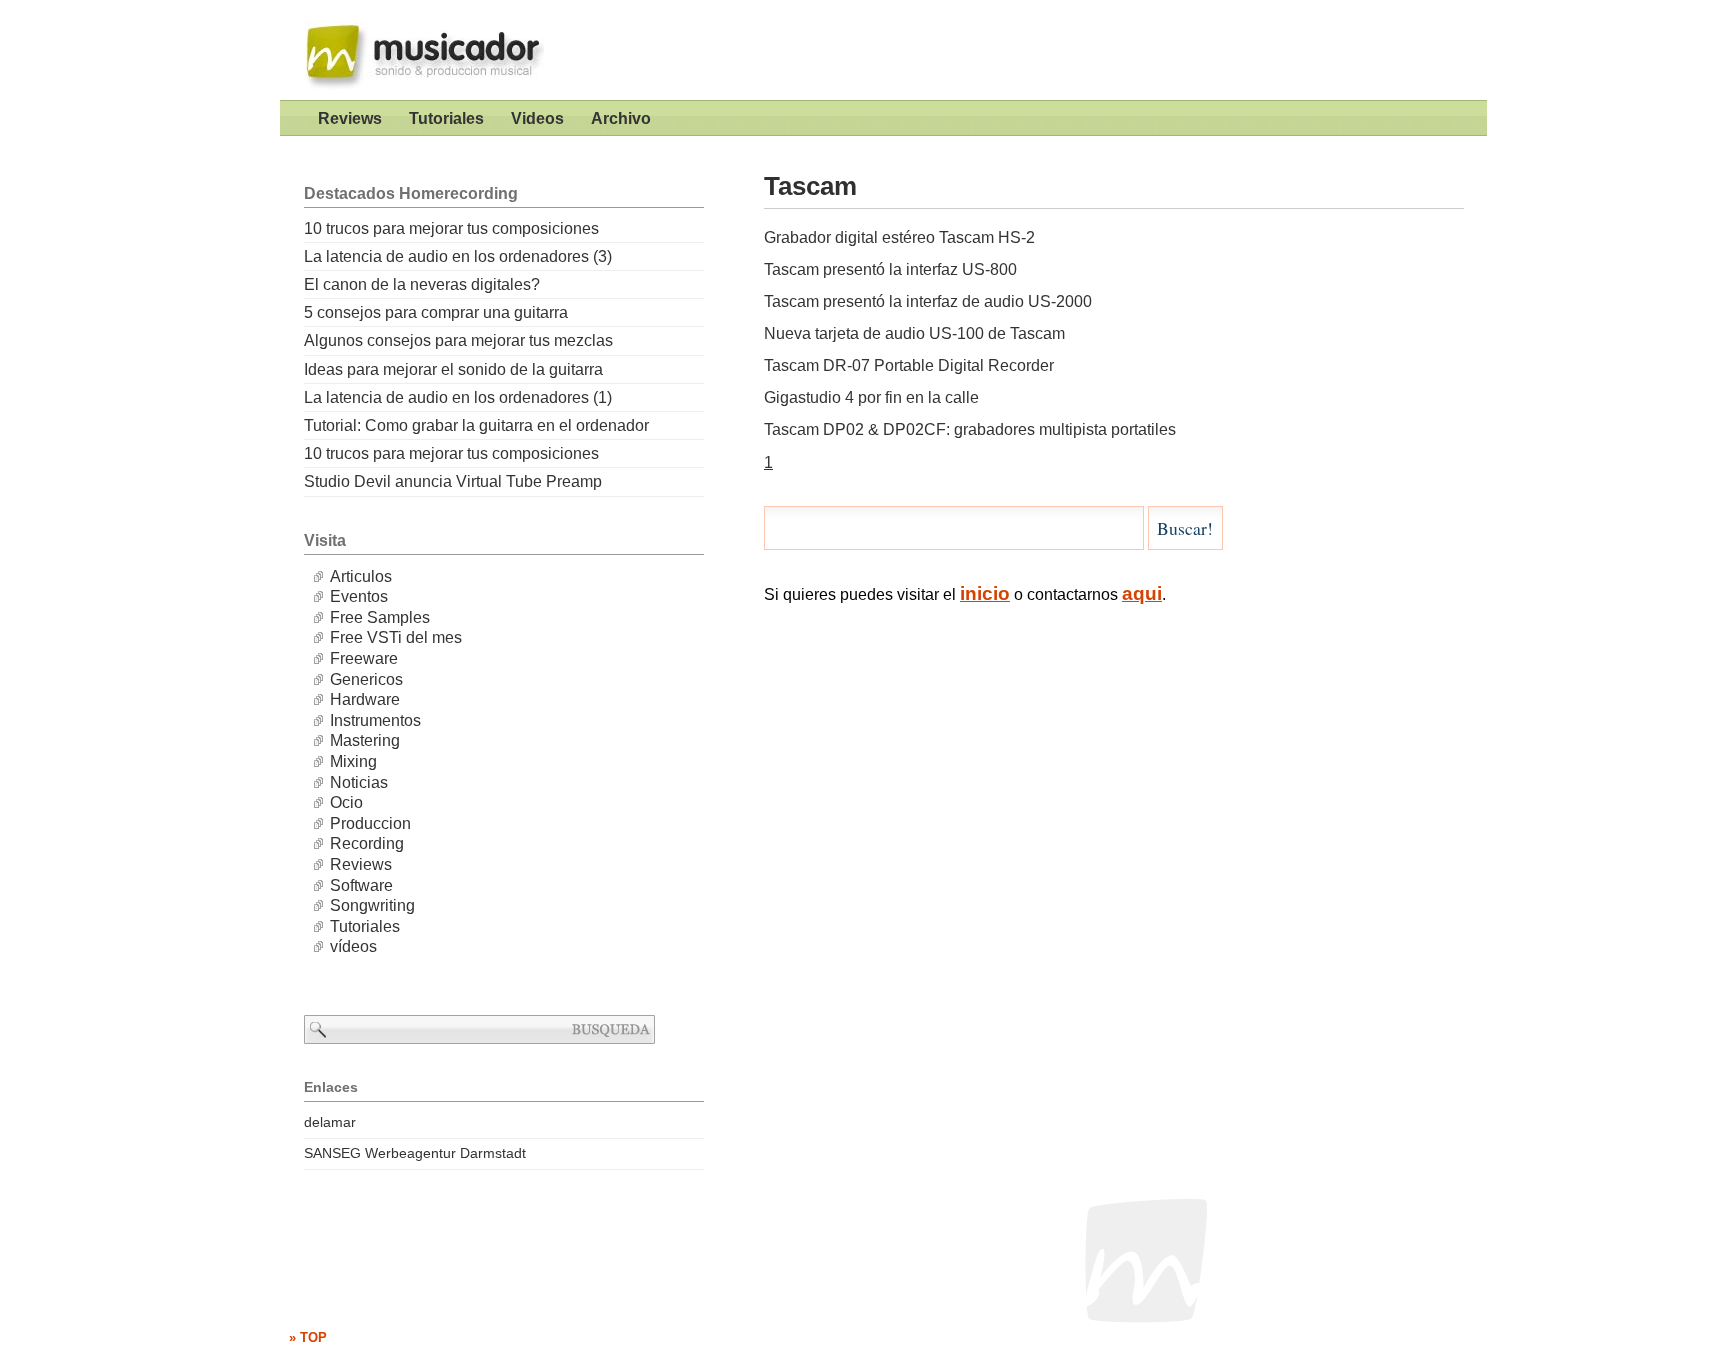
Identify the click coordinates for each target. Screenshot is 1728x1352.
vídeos (353, 946)
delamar (330, 1122)
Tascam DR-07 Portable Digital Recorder (909, 365)
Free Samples (380, 617)
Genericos (366, 679)
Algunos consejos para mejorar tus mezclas (458, 340)
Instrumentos (375, 720)
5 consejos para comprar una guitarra (436, 312)
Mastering (365, 740)
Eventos (359, 596)
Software (361, 885)
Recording (367, 843)
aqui (1142, 593)
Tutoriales (446, 118)
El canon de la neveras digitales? (422, 284)
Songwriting (372, 905)
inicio (985, 593)
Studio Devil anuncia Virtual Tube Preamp (453, 481)
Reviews (350, 118)
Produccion (370, 823)
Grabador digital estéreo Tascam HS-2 (899, 237)
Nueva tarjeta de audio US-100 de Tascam (914, 333)
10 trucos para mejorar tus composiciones (451, 228)
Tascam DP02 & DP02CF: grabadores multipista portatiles (970, 429)
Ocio (346, 802)
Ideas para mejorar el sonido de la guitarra (453, 369)
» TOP (308, 1337)
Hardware (365, 699)
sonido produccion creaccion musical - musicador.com (415, 50)
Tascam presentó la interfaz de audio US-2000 (928, 301)
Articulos (361, 576)
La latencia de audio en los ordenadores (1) (458, 397)
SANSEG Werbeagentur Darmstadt (415, 1153)
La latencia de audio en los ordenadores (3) (458, 256)
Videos (537, 118)
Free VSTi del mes (396, 637)
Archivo (621, 118)
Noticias (359, 782)
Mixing (353, 761)
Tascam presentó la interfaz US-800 (890, 269)
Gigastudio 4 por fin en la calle (871, 397)
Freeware (364, 658)
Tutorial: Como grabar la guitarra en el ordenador (476, 425)
